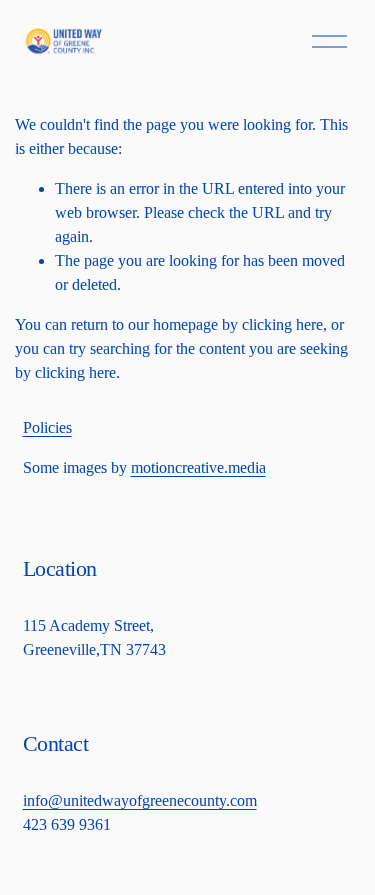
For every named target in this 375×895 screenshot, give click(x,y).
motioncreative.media (198, 467)
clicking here (282, 324)
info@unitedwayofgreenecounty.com (140, 800)
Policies (47, 427)
